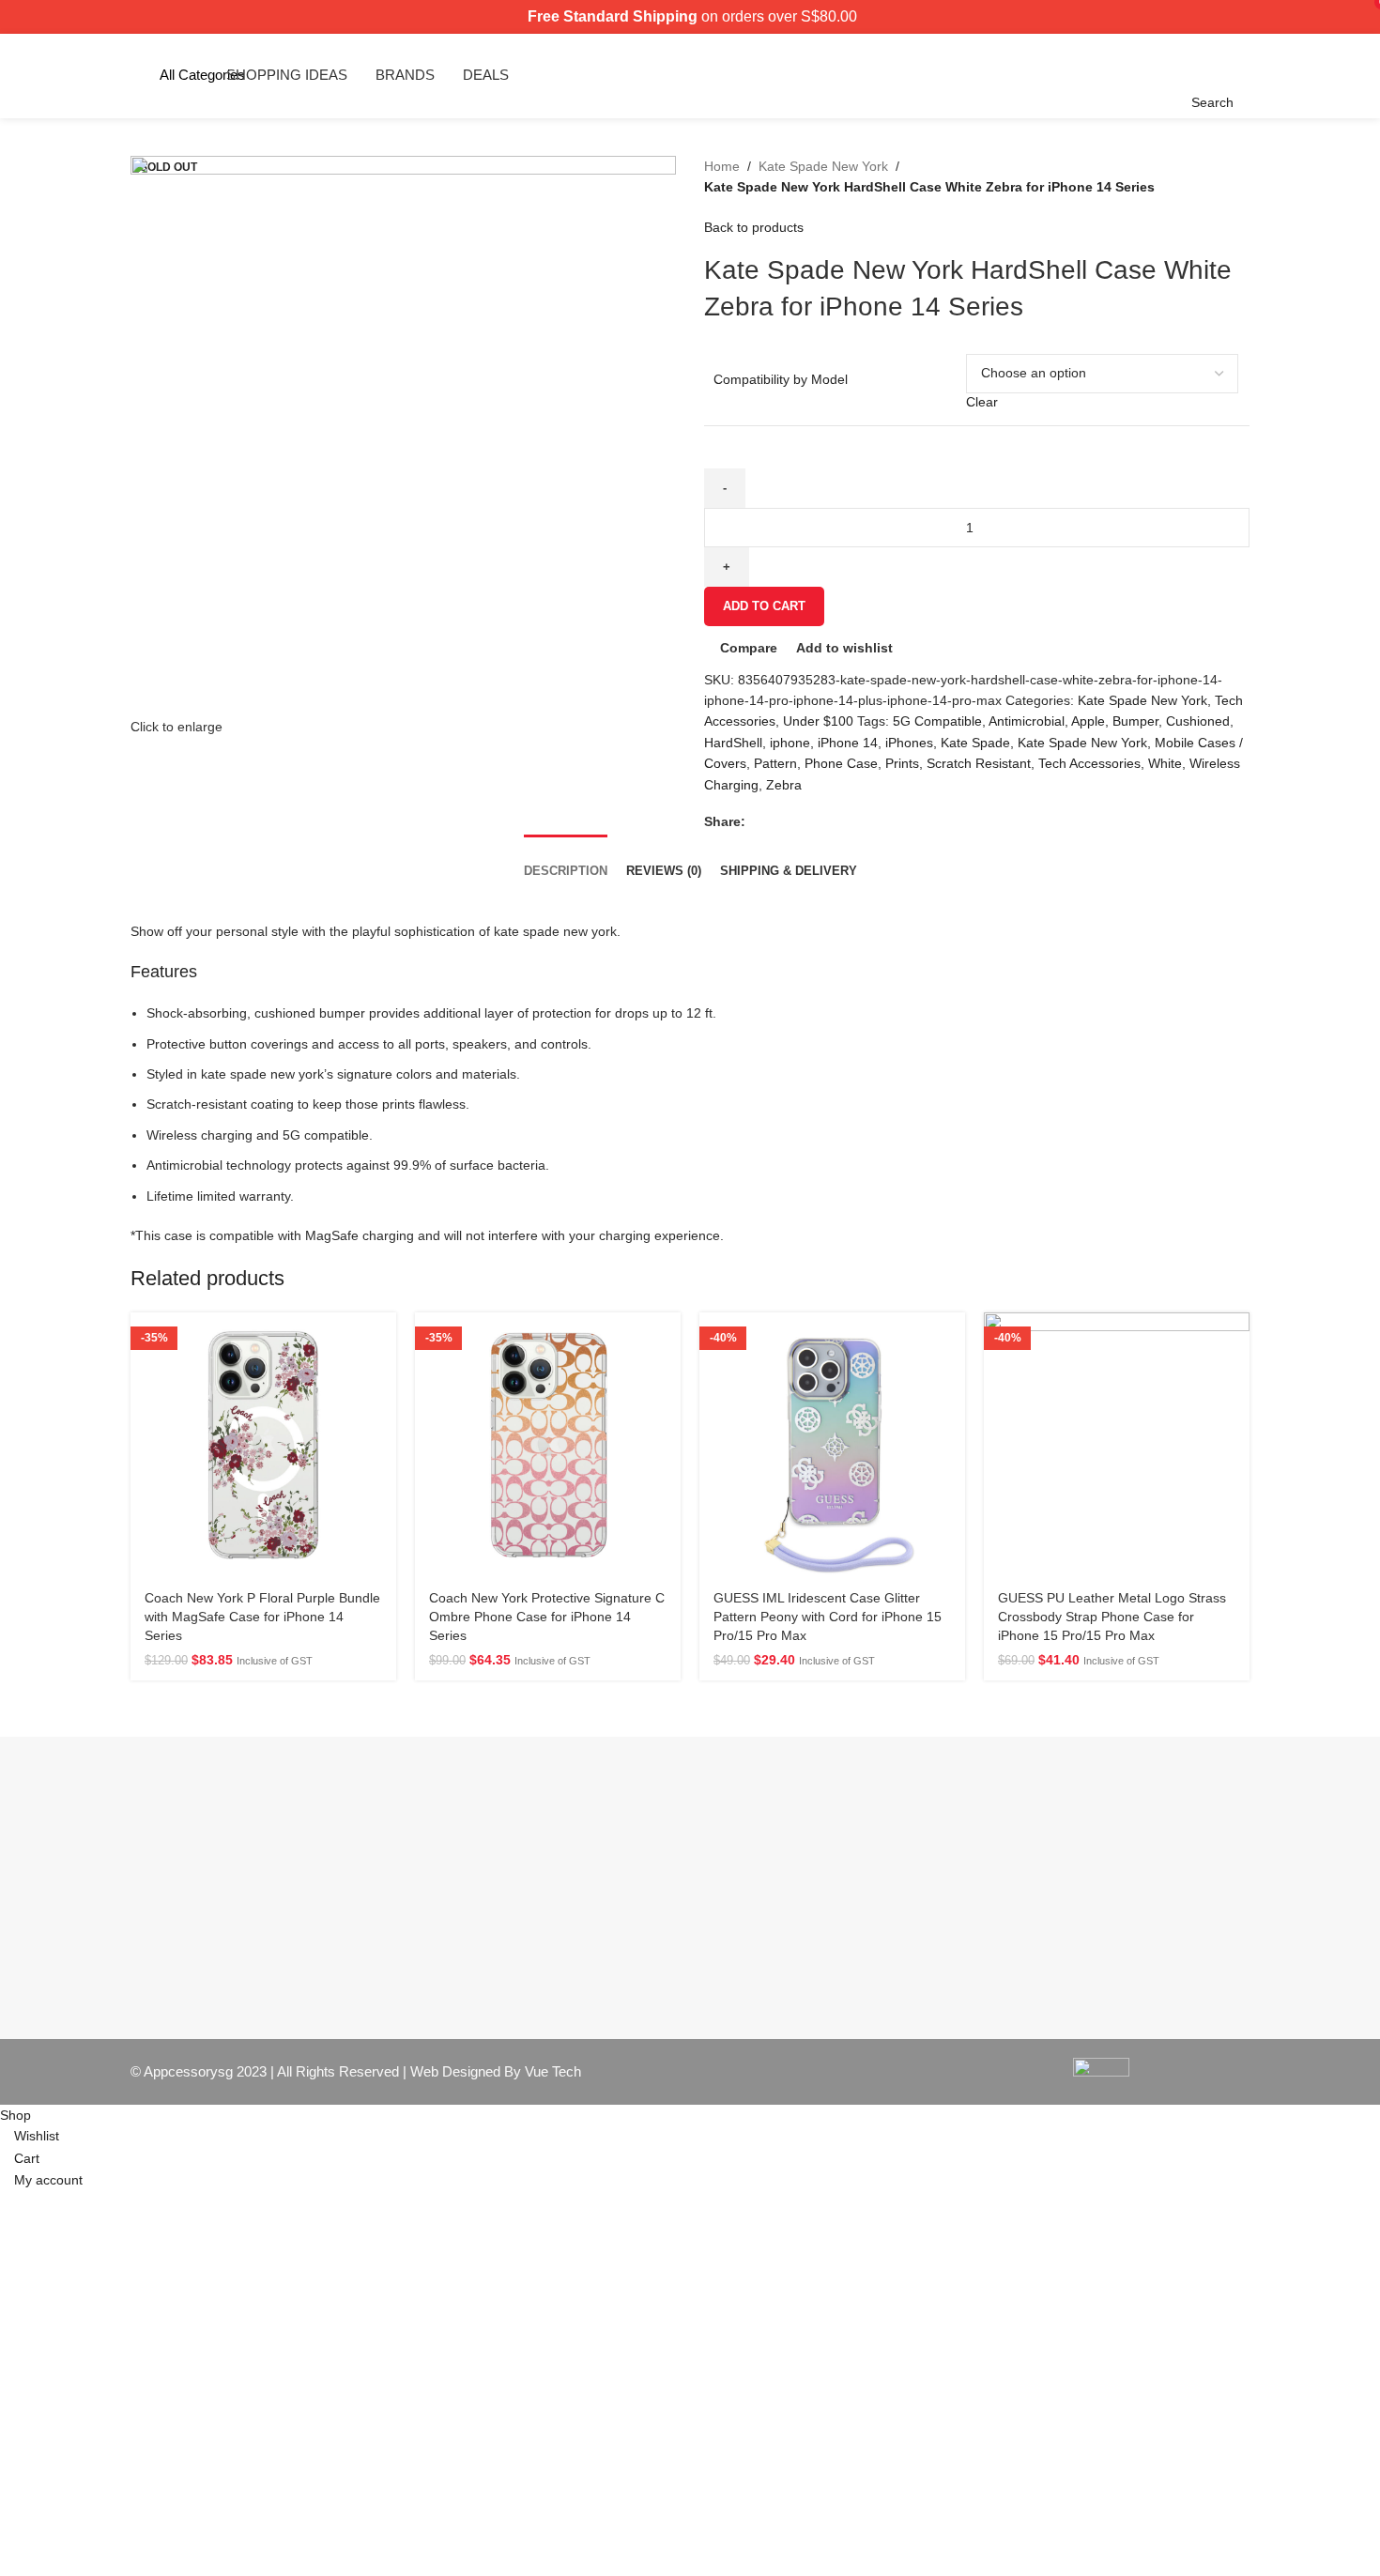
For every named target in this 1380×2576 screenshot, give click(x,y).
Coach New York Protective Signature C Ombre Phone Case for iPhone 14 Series (547, 1616)
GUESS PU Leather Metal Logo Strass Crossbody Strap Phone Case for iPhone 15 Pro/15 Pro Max (1112, 1616)
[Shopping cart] (1239, 75)
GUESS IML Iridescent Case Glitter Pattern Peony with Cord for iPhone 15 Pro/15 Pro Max (828, 1616)
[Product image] (548, 1445)
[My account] (1254, 75)
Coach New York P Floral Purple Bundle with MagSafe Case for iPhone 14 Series (262, 1616)
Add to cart (764, 606)
